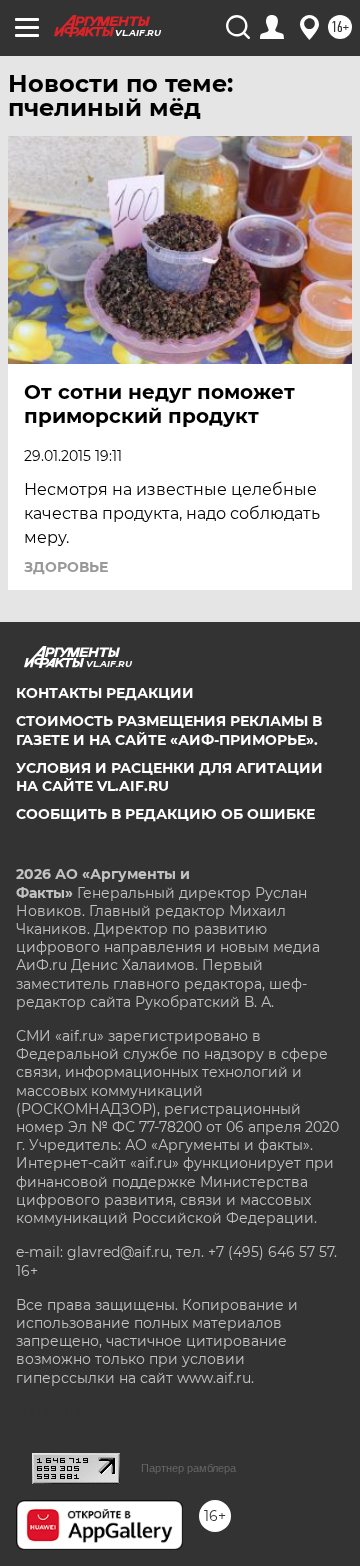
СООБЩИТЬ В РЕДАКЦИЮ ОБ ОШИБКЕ (165, 814)
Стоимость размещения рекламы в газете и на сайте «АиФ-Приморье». (169, 730)
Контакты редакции (105, 693)
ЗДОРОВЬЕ (66, 567)
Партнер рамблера (188, 1468)
